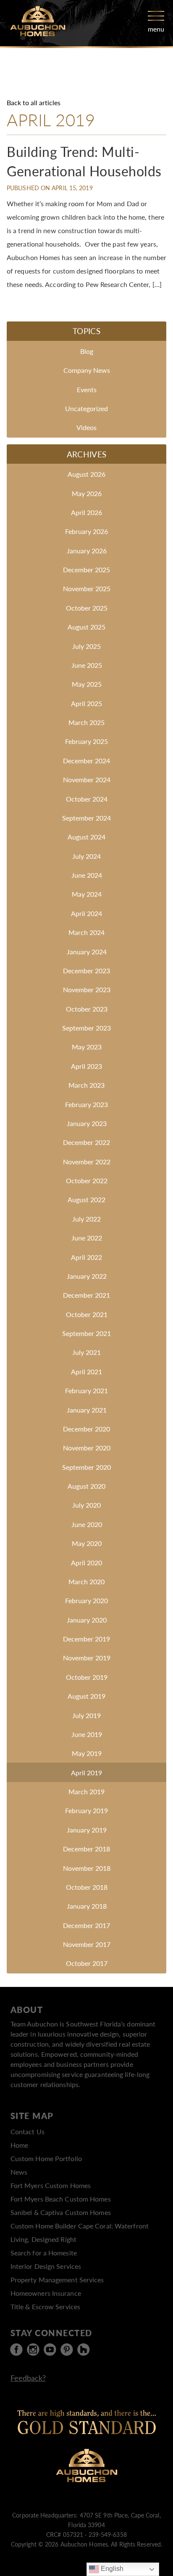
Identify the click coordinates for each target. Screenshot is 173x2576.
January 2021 (87, 1410)
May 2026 (87, 493)
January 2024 (87, 952)
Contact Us (28, 2131)
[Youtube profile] (50, 2350)
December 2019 (86, 1639)
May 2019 (87, 1753)
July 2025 (86, 646)
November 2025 (87, 588)
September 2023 (86, 1028)
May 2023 (87, 1047)
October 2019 (87, 1677)
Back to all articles (34, 102)
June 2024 (87, 875)
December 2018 (86, 1849)
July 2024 (86, 856)
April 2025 (86, 703)
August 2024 (86, 837)
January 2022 (87, 1276)
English (111, 2569)
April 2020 (86, 1563)
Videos (86, 427)
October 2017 (87, 1963)
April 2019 (86, 1773)
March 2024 (86, 932)
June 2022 (87, 1238)
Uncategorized (86, 408)
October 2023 (87, 1009)
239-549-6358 (108, 2534)
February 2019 (86, 1810)
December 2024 (86, 761)
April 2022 (86, 1257)
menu (156, 29)
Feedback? (28, 2378)
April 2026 (86, 512)
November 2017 (87, 1944)
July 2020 (86, 1505)
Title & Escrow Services (45, 2306)
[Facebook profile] (16, 2350)
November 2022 (87, 1162)
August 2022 (86, 1199)
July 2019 (86, 1715)
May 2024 (87, 894)
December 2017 (86, 1925)
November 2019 (87, 1658)
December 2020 (86, 1429)
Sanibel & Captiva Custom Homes (61, 2212)
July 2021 (86, 1352)
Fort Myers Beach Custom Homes (61, 2199)
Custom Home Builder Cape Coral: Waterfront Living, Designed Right (80, 2232)
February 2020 (86, 1600)
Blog (87, 351)
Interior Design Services (46, 2266)
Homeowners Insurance (46, 2293)
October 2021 (87, 1314)
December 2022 (86, 1142)
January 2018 (87, 1906)
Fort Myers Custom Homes (51, 2185)
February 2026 (86, 531)
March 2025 (86, 722)
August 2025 (86, 627)
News (19, 2172)
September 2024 (86, 818)
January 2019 (87, 1830)
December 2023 (86, 971)
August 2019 (86, 1696)
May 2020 (87, 1543)
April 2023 (86, 1066)
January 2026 (87, 551)
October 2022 (87, 1180)
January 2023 (87, 1123)
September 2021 (86, 1333)
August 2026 (86, 474)
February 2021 (86, 1390)
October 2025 (87, 608)
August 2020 (86, 1486)
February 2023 (86, 1104)
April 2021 (86, 1372)
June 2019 (87, 1734)
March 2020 (86, 1581)
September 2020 (86, 1467)
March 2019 (86, 1791)
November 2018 (87, 1868)
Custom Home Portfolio (46, 2158)
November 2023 (87, 989)
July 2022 (86, 1219)
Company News (87, 370)
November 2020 (87, 1448)
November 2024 (87, 779)
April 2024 (86, 913)
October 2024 (87, 799)
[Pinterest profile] (67, 2350)
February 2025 (86, 741)
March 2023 (86, 1085)
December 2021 (86, 1295)
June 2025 (87, 665)
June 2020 (87, 1524)
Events (87, 389)
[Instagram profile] (33, 2350)
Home (19, 2145)
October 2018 (87, 1887)
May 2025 (87, 684)
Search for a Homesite (44, 2253)
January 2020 (87, 1620)
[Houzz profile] (84, 2350)
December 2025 (86, 570)
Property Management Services (57, 2280)
